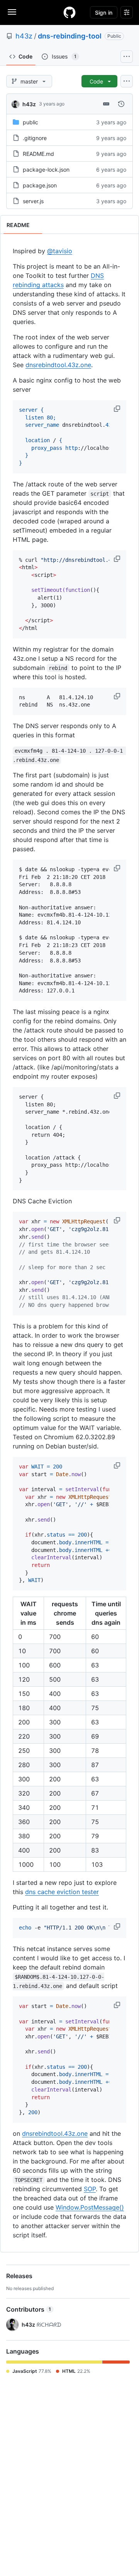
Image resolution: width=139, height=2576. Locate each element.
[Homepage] (69, 12)
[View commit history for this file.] (121, 104)
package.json (40, 185)
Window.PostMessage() (90, 2207)
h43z (24, 36)
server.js (33, 201)
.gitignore (35, 138)
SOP (90, 2189)
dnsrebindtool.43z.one (58, 365)
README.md (38, 154)
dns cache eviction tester (62, 1892)
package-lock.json (46, 170)
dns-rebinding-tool (70, 36)
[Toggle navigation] (12, 12)
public (31, 122)
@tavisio (60, 251)
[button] (118, 409)
